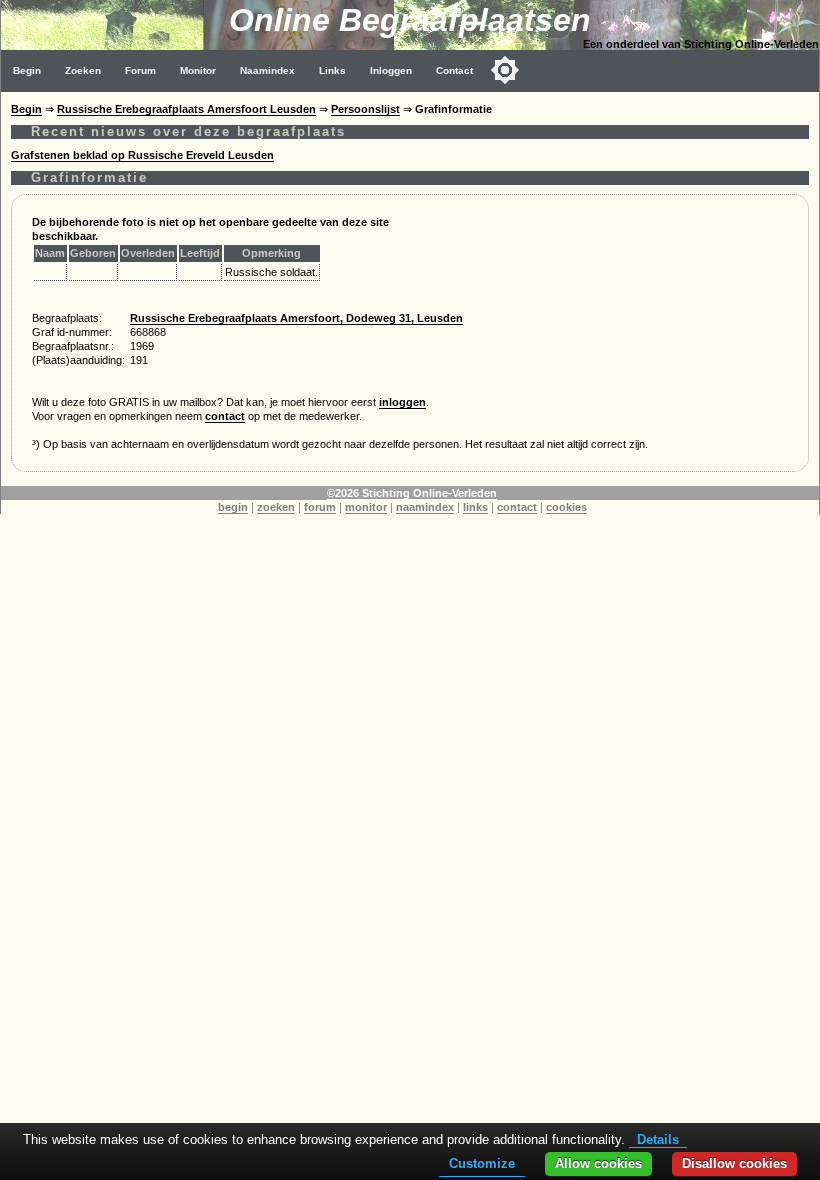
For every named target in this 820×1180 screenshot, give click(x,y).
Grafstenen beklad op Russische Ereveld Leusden (142, 155)
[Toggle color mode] (505, 70)
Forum (140, 70)
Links (332, 70)
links (475, 507)
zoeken (276, 507)
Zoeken (83, 70)
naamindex (425, 507)
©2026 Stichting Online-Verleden (412, 493)
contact (225, 416)
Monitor (198, 70)
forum (320, 507)
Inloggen (391, 70)
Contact (454, 70)
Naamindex (267, 70)
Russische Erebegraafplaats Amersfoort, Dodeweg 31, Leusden (296, 318)
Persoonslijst (365, 109)
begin (233, 507)
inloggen (402, 402)
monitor (366, 507)
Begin (27, 70)
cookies (566, 507)
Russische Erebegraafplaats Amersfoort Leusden (186, 109)
